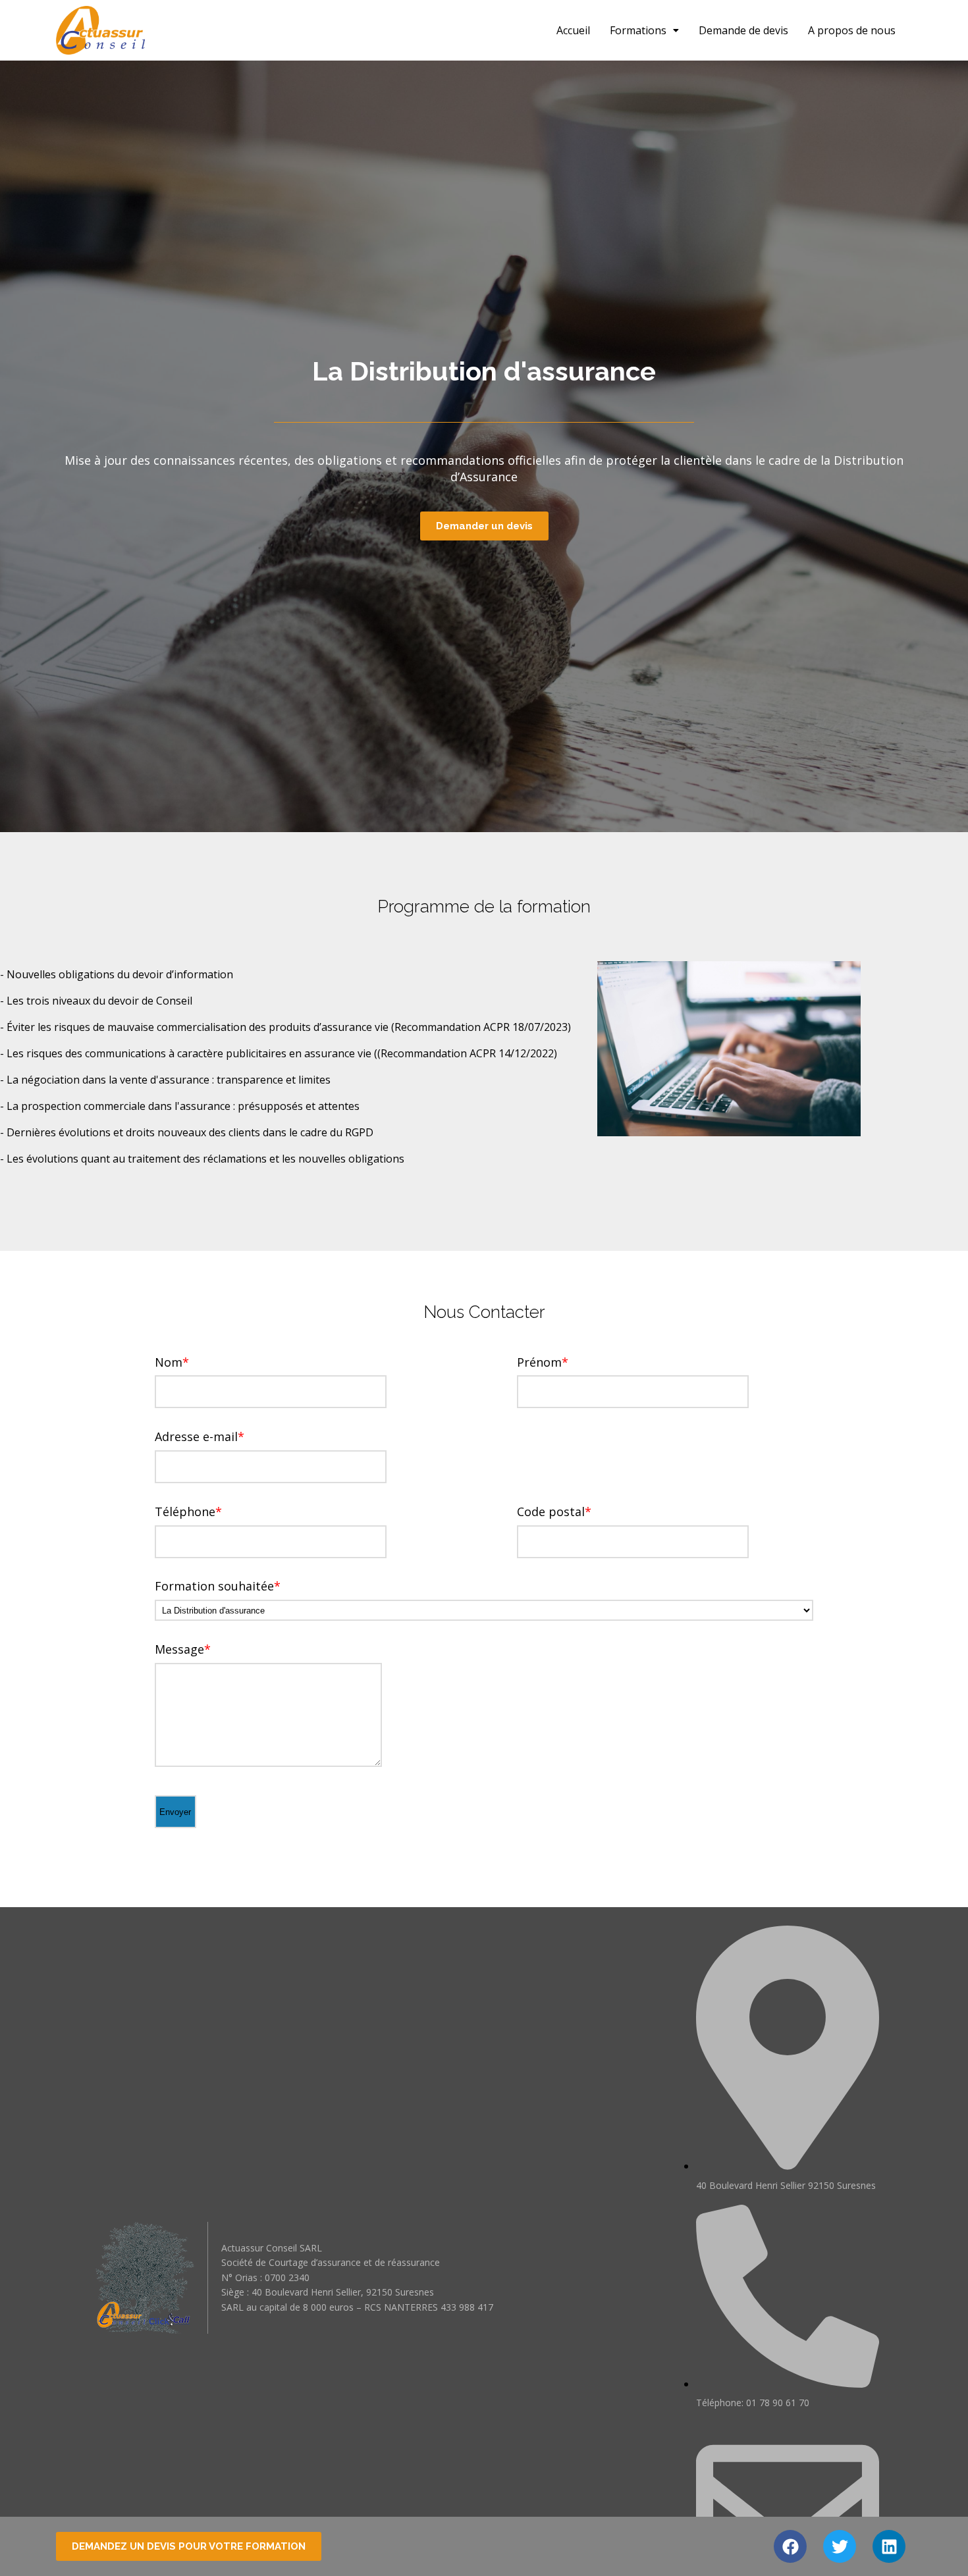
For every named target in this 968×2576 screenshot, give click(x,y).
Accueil (573, 30)
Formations (638, 30)
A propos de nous (852, 30)
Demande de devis (743, 30)
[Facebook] (790, 2546)
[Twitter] (840, 2546)
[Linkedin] (889, 2546)
